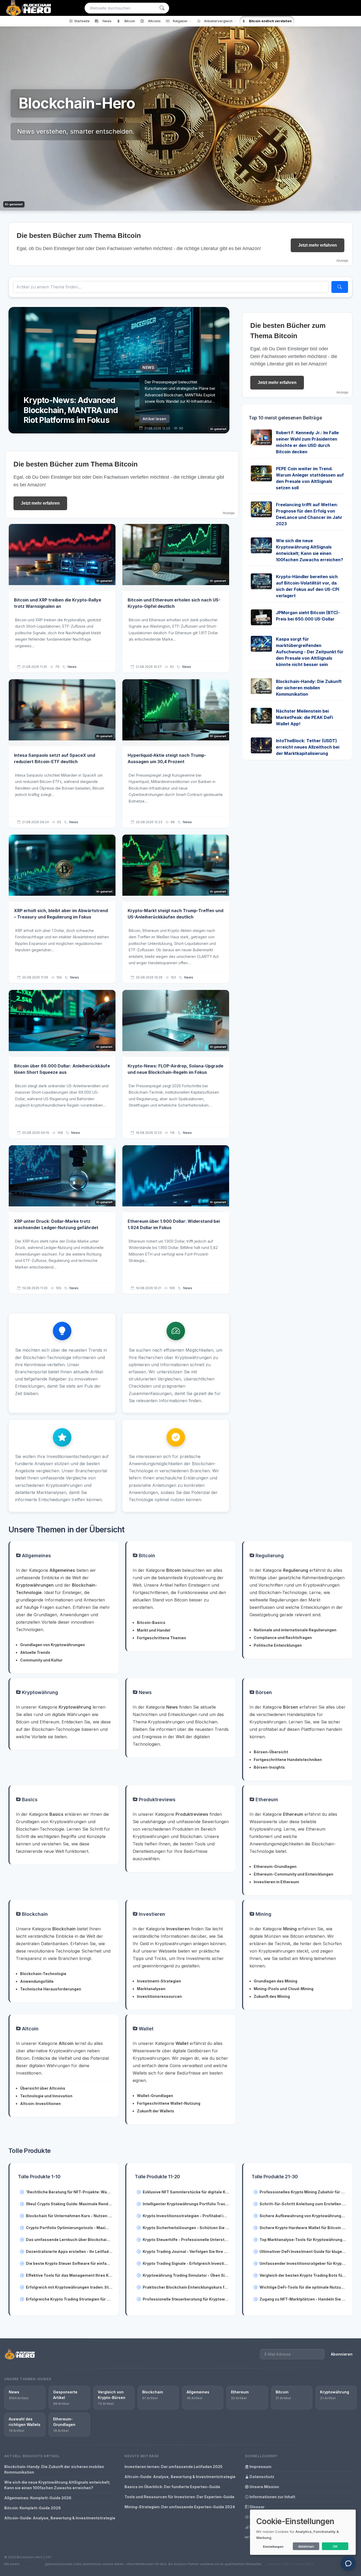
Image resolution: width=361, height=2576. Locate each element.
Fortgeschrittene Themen (161, 1638)
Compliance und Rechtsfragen (283, 1638)
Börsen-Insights (269, 1767)
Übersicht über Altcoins (43, 2088)
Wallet (145, 2029)
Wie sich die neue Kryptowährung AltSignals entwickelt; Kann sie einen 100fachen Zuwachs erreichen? (57, 2485)
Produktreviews (156, 1799)
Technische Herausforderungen (51, 1989)
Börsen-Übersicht (271, 1752)
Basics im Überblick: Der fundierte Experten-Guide (172, 2487)
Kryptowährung (39, 1692)
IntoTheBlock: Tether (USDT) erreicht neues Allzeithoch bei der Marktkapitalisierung (308, 747)
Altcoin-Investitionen (40, 2104)
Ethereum (266, 1799)
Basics (29, 1799)
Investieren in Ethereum (276, 1882)
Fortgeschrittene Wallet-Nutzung (169, 2103)
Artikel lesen (154, 419)
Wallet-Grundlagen (155, 2096)
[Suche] (162, 8)
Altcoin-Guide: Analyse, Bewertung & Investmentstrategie (60, 2518)
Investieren (151, 1914)
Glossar (257, 2507)
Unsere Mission (264, 2487)
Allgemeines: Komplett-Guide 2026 (38, 2498)
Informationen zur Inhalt (272, 2497)
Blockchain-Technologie (43, 1974)
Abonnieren (342, 2354)
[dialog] (303, 2532)
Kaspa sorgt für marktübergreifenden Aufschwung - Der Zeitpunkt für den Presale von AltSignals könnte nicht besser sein (310, 652)
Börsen (263, 1692)
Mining (263, 1914)
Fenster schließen (323, 627)
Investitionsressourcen (159, 1996)
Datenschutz (262, 2477)
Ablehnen (306, 2546)
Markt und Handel (154, 1630)
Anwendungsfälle (37, 1981)
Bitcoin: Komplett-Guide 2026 (33, 2508)
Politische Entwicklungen (278, 1645)
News (72, 667)
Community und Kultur (41, 1660)
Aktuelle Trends (35, 1652)
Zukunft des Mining (272, 1996)
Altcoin (30, 2029)
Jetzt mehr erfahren (318, 245)
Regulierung (269, 1556)
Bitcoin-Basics (151, 1622)
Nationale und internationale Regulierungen (295, 1630)
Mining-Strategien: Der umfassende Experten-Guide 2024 (180, 2507)
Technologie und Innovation (46, 2096)
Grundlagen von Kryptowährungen (52, 1645)
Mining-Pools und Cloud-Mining (284, 1989)
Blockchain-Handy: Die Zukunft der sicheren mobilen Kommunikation (309, 688)
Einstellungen (273, 2547)
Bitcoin (146, 1556)
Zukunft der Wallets (156, 2111)
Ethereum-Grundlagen (275, 1866)
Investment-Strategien (159, 1981)
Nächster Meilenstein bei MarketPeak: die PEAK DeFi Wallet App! (304, 717)
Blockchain (34, 1914)
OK (335, 2546)
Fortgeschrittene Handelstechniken (288, 1760)
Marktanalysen (151, 1989)
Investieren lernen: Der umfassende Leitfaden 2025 (173, 2467)
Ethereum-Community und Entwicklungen (293, 1874)
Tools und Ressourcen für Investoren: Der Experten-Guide (179, 2497)
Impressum (260, 2467)
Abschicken (321, 610)
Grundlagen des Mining (276, 1981)
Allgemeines (36, 1556)
